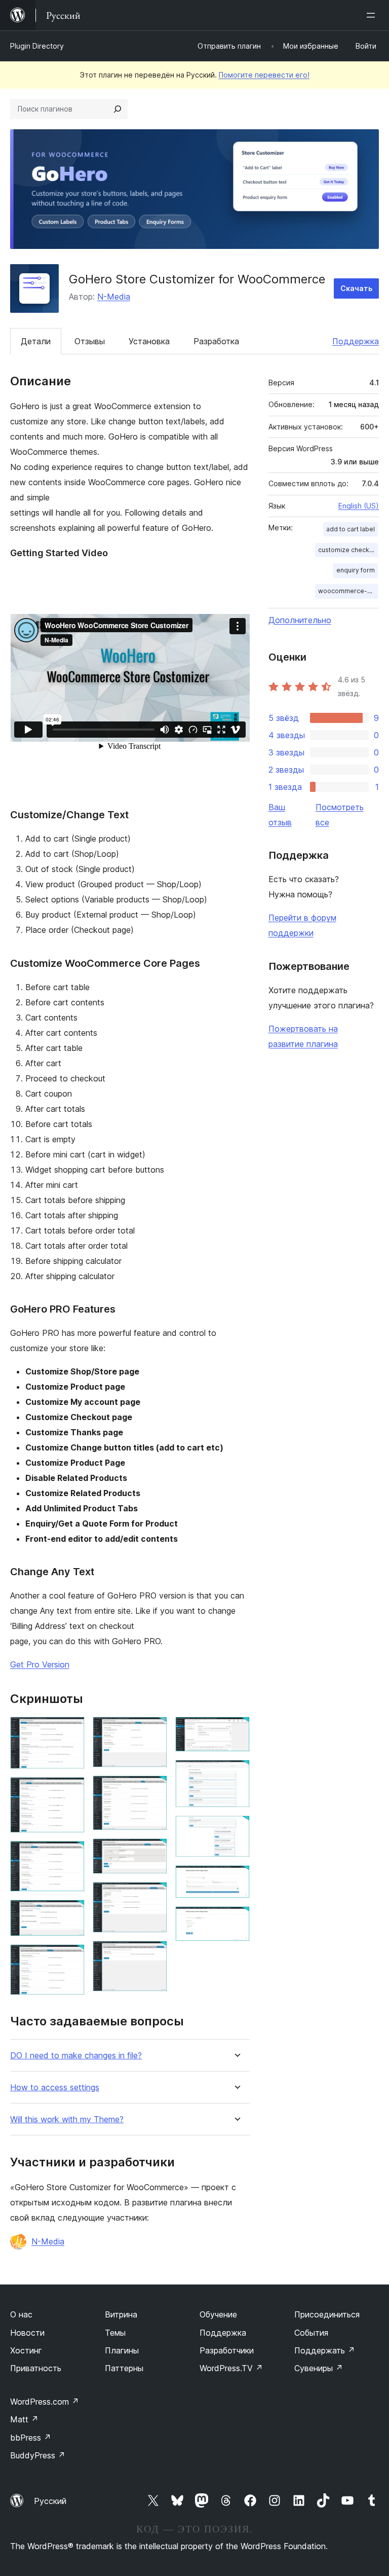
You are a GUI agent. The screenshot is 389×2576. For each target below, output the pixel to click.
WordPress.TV (231, 2368)
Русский (50, 2501)
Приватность (36, 2368)
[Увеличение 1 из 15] (71, 1730)
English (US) (359, 506)
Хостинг (26, 2350)
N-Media (114, 297)
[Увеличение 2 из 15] (71, 1791)
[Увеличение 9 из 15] (153, 1896)
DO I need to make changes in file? (76, 2056)
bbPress (31, 2438)
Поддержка (356, 341)
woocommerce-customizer (348, 591)
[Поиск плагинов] (118, 109)
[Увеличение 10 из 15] (153, 1954)
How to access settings (55, 2088)
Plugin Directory (37, 46)
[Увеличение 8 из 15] (153, 1852)
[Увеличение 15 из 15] (236, 1920)
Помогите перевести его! (264, 75)
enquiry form (356, 570)
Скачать (356, 288)
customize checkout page (348, 550)
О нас (21, 2314)
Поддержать (325, 2350)
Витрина (121, 2314)
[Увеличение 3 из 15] (71, 1855)
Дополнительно (300, 620)
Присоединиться (327, 2314)
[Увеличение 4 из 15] (71, 1913)
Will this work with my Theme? (67, 2119)
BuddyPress (38, 2455)
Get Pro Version (40, 1664)
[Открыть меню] (373, 15)
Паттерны (124, 2368)
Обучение (218, 2314)
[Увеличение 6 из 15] (153, 1730)
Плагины (122, 2350)
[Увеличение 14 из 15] (236, 1879)
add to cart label (351, 529)
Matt (24, 2419)
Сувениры (319, 2368)
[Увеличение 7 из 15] (153, 1789)
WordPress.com (45, 2402)
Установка (149, 341)
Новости (27, 2333)
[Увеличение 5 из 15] (71, 1958)
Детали (36, 341)
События (311, 2333)
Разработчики (227, 2350)
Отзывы (90, 341)
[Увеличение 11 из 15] (236, 1730)
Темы (115, 2333)
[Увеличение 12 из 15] (236, 1773)
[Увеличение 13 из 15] (236, 1829)
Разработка (216, 341)
